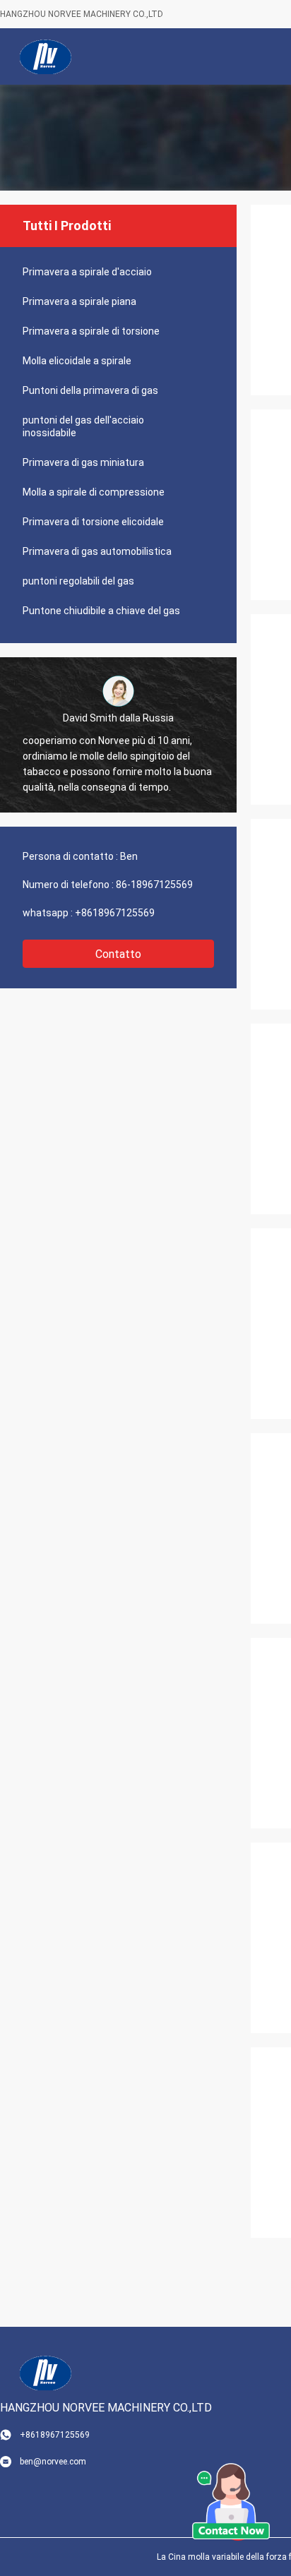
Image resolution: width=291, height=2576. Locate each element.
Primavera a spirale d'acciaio (87, 272)
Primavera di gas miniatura (83, 462)
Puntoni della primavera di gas (90, 390)
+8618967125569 (115, 913)
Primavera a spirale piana (79, 301)
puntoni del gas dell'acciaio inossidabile (83, 426)
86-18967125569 (154, 885)
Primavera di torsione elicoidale (93, 522)
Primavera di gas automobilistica (97, 551)
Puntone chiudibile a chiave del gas (101, 611)
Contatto (118, 954)
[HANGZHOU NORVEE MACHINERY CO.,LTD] (46, 56)
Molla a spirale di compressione (94, 492)
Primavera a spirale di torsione (91, 331)
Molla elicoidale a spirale (77, 361)
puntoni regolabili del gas (78, 581)
